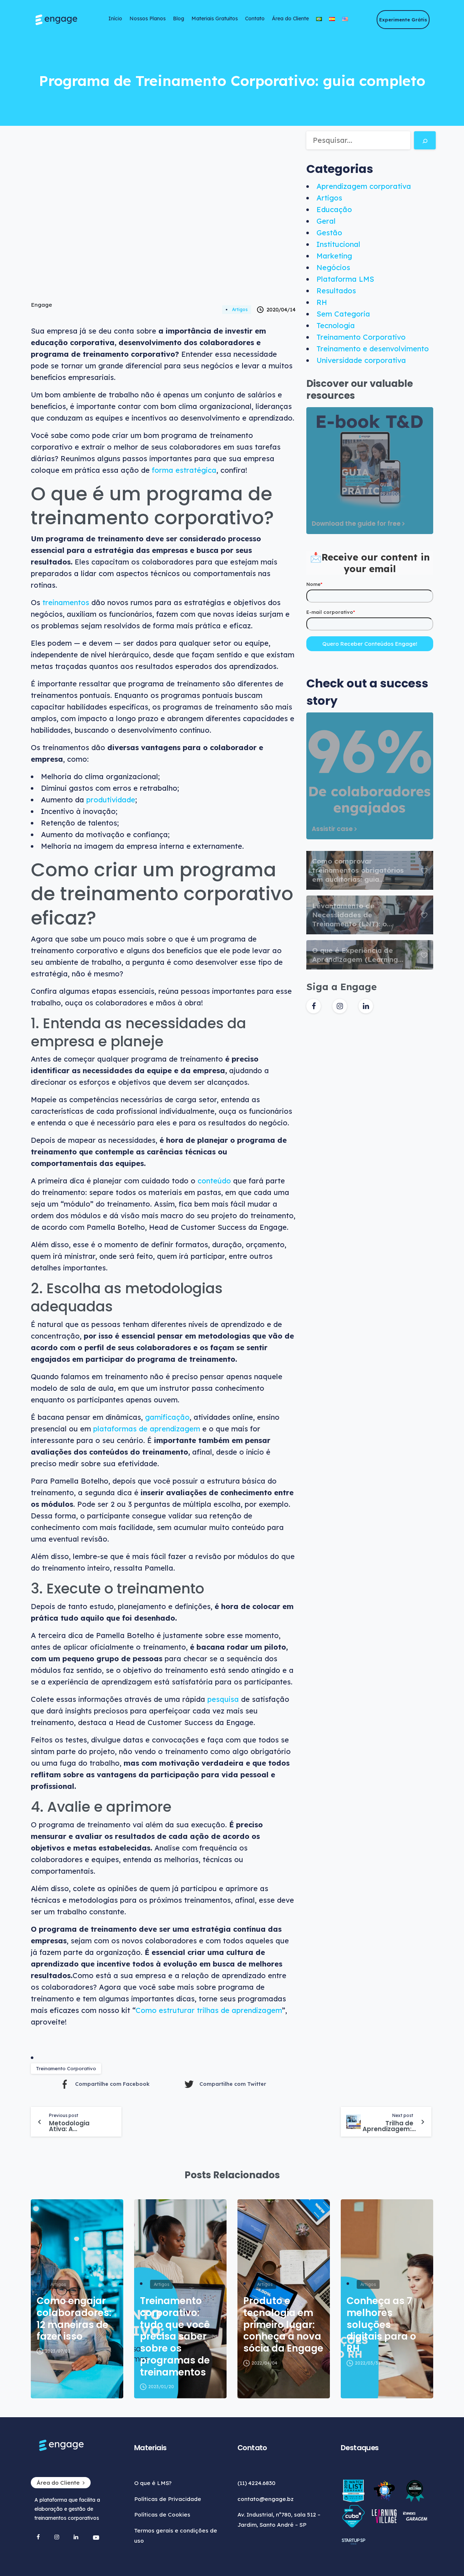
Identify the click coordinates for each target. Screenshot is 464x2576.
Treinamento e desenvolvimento (373, 349)
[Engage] (63, 20)
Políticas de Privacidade (168, 2499)
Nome (314, 584)
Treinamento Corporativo (66, 2068)
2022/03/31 (368, 2363)
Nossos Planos (148, 18)
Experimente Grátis (403, 20)
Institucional (338, 244)
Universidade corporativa (361, 360)
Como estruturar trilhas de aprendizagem (209, 2010)
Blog (179, 18)
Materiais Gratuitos (215, 18)
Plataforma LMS (345, 279)
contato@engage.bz (266, 2499)
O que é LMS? (153, 2483)
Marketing (334, 256)
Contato (255, 18)
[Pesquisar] (425, 140)
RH (322, 302)
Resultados (336, 291)
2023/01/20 (161, 2387)
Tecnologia (336, 325)
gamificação (167, 1417)
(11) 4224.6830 (256, 2483)
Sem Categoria (343, 314)
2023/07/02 (58, 2351)
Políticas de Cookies (162, 2515)
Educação (334, 209)
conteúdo (214, 1181)
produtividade (111, 800)
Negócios (333, 267)
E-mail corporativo (331, 612)
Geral (326, 221)
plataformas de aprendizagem (147, 1429)
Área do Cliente (290, 18)
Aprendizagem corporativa (364, 186)
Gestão (329, 233)
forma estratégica (184, 470)
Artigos (240, 309)
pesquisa (223, 1699)
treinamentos (66, 602)
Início (115, 18)
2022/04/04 (264, 2363)
